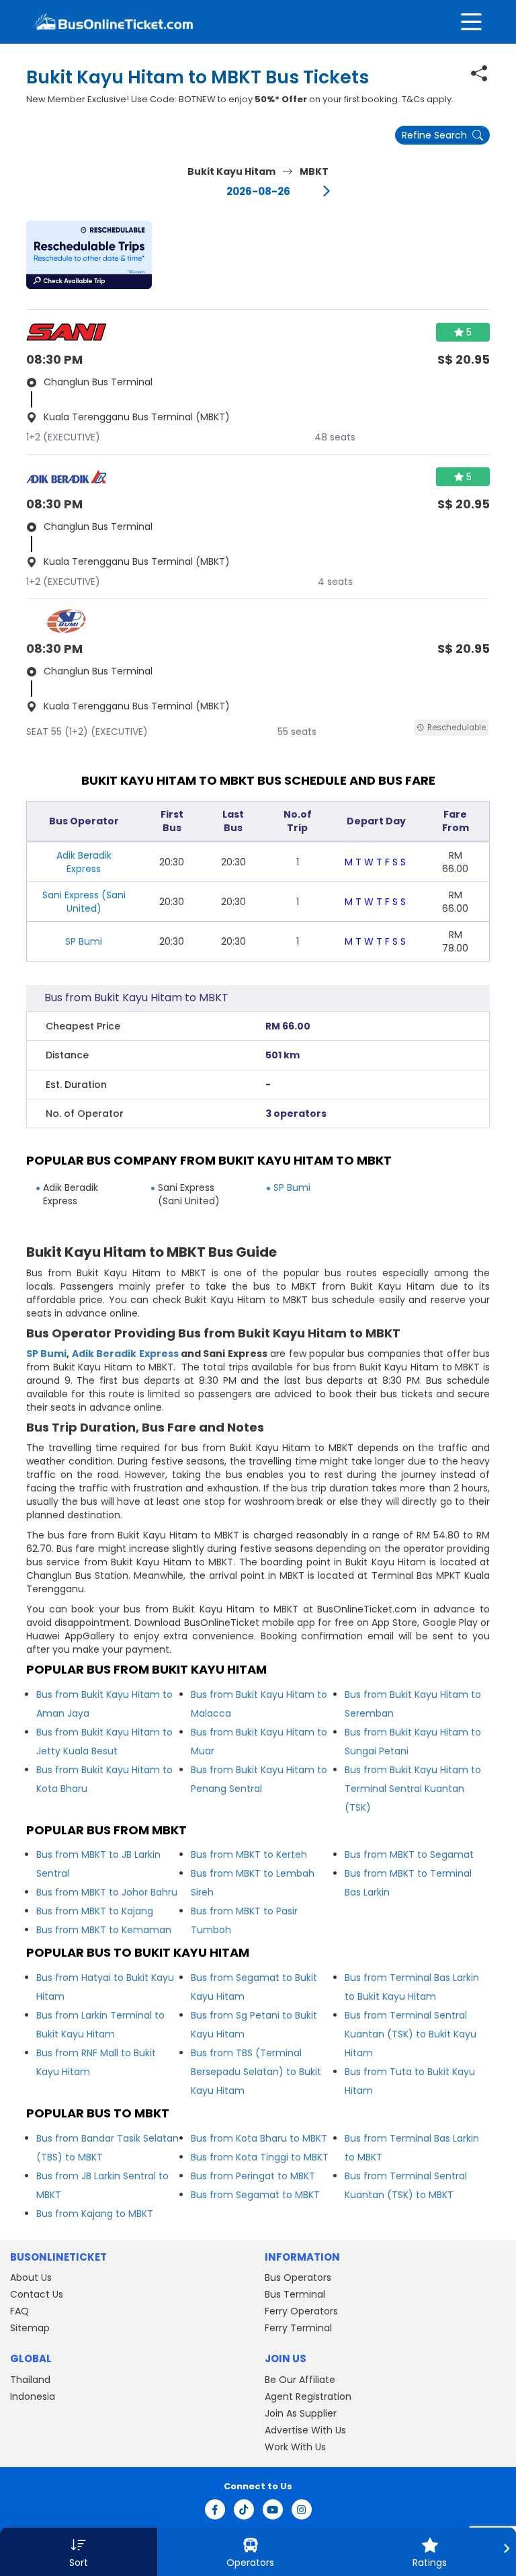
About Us (31, 2277)
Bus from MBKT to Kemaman (104, 1930)
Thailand (30, 2380)
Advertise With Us (305, 2430)
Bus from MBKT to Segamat (409, 1855)
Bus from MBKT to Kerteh (249, 1855)
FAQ (19, 2311)
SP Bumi (84, 941)
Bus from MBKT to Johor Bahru (107, 1892)
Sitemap (30, 2328)
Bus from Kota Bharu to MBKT (259, 2138)
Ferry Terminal (298, 2328)
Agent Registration (308, 2396)
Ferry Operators (301, 2311)
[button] (89, 255)
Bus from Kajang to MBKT (95, 2214)
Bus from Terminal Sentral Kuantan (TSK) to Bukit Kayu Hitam (411, 2034)
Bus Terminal (295, 2294)
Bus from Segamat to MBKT (255, 2195)
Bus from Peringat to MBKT (253, 2176)
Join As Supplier (301, 2413)
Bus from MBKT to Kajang (95, 1911)
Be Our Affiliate (300, 2380)
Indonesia (33, 2396)
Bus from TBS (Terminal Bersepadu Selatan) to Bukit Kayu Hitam (256, 2072)
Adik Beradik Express (125, 1354)
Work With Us (295, 2447)
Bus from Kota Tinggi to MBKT (260, 2157)
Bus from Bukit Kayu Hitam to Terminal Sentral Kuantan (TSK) (413, 1789)
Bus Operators (298, 2277)
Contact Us (37, 2294)
